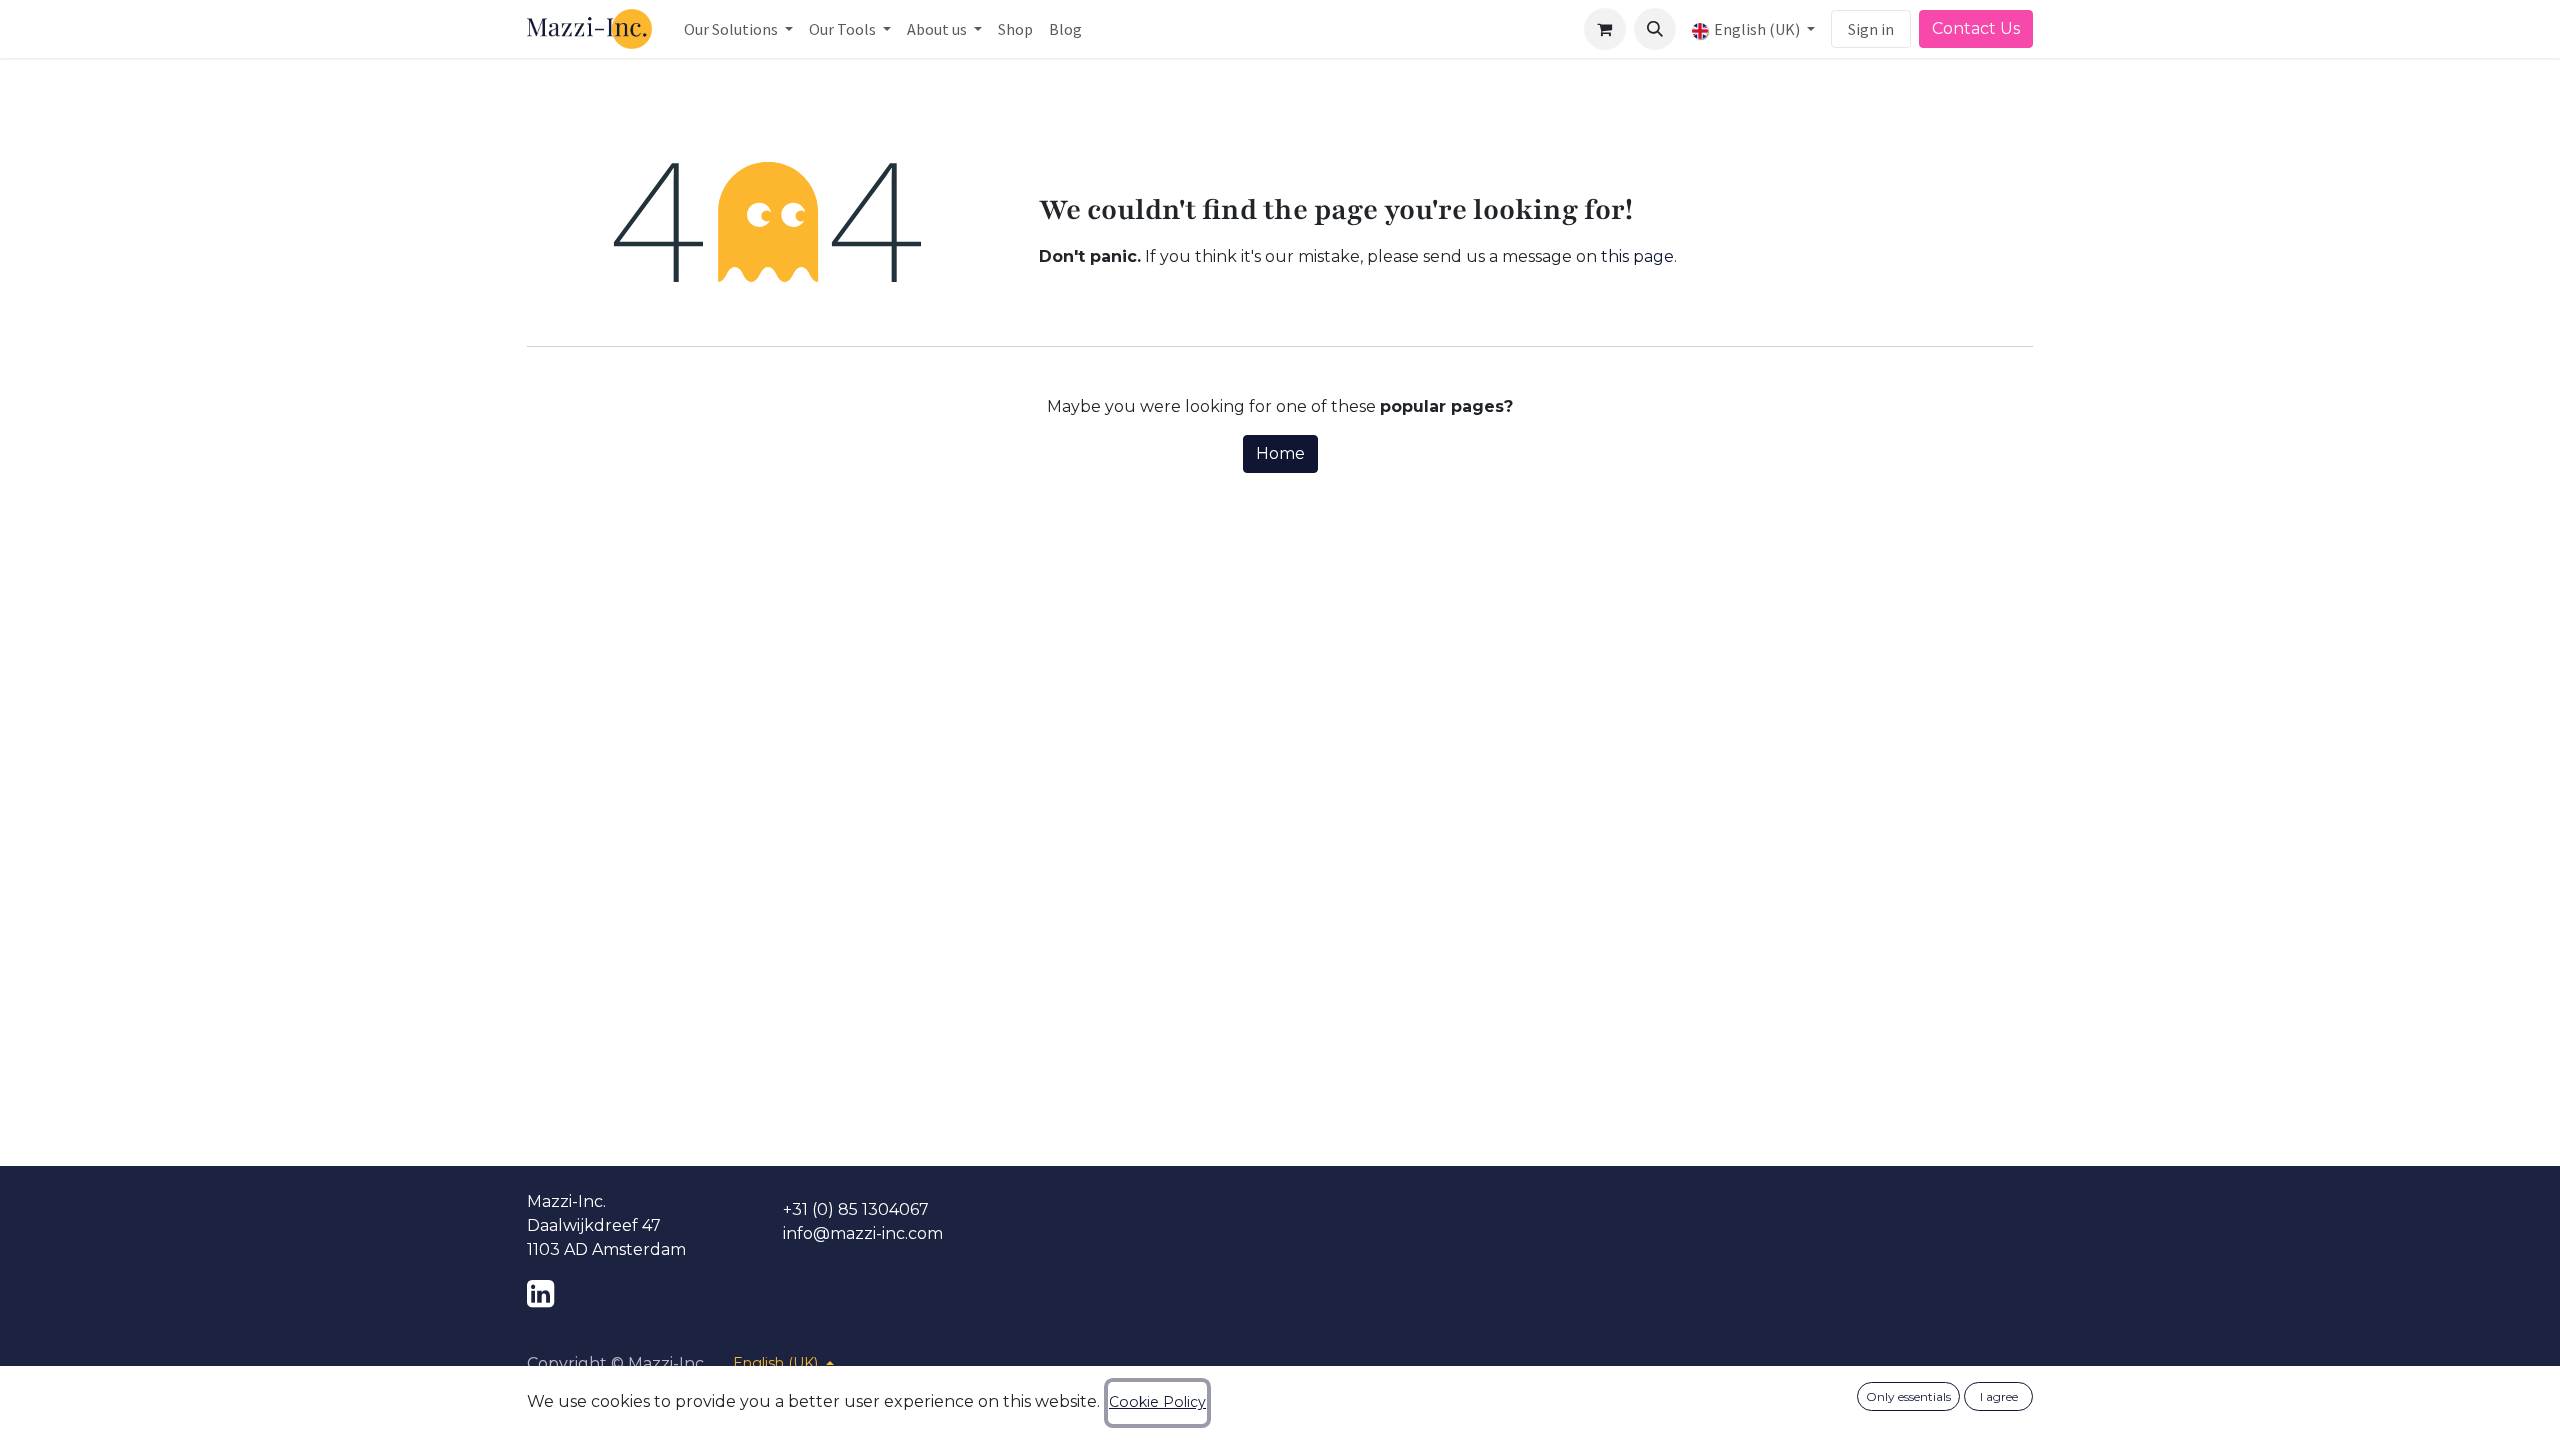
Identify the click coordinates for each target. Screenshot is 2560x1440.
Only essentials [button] (1908, 1396)
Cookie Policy (1157, 1402)
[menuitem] (738, 29)
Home (1280, 453)
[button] (1655, 29)
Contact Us (1976, 28)
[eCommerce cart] (1605, 29)
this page (1637, 256)
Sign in (1871, 29)
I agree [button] (1999, 1396)
